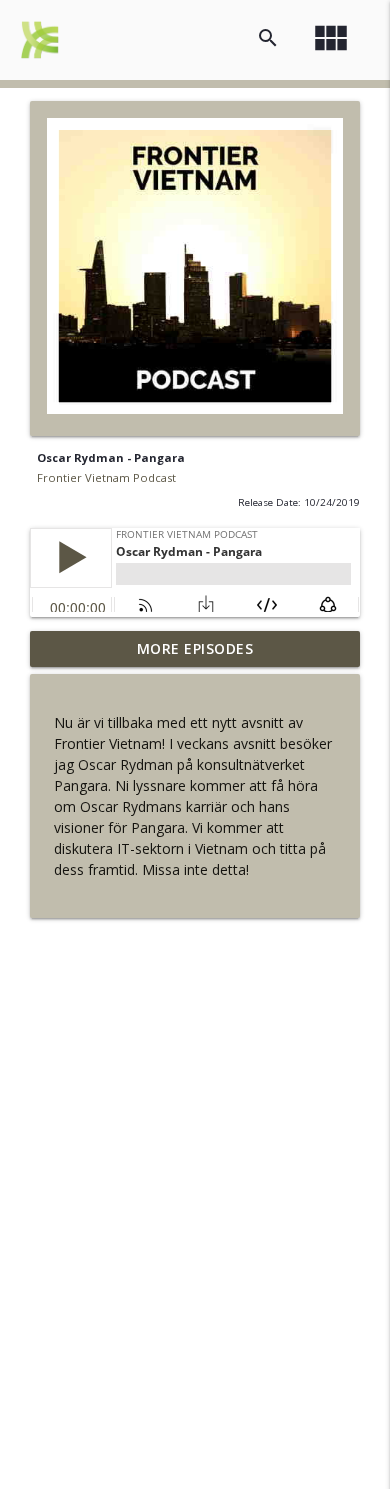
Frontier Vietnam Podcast (106, 477)
